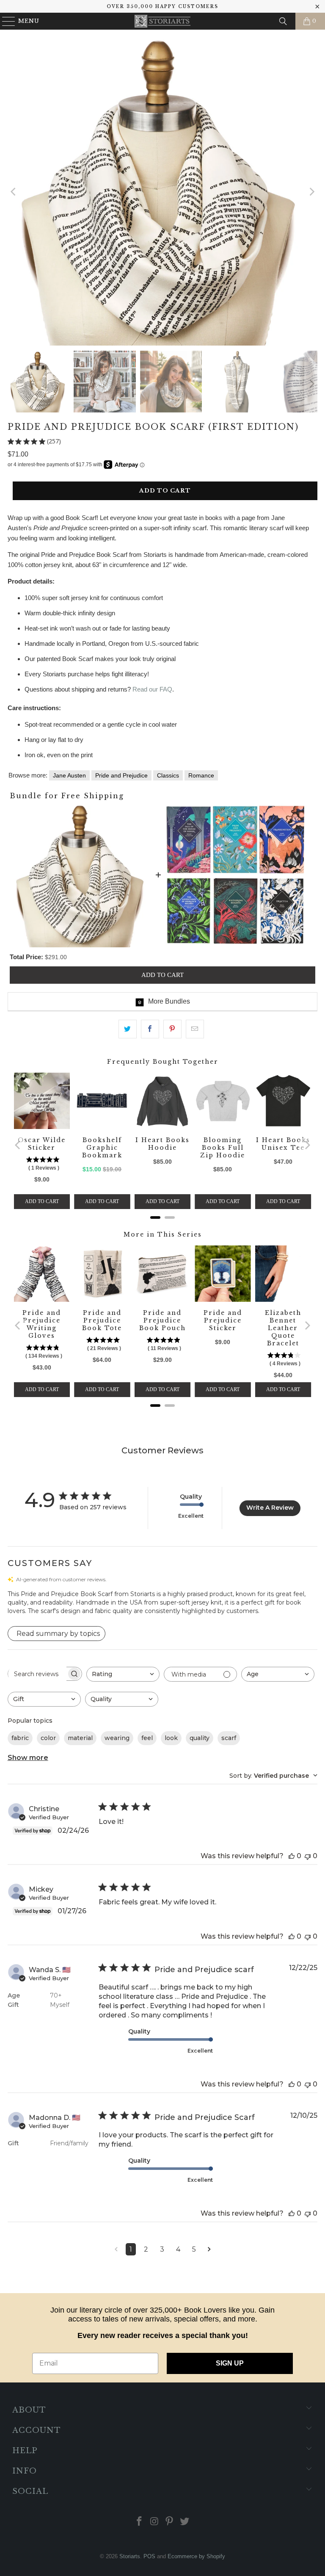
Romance (201, 775)
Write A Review (270, 1508)
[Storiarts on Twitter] (185, 2522)
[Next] (311, 192)
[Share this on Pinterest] (172, 1029)
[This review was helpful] (292, 1856)
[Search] (283, 21)
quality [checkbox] (200, 1738)
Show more (28, 1758)
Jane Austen (69, 775)
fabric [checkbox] (20, 1738)
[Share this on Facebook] (150, 1029)
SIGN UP (230, 2363)
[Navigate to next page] (209, 2249)
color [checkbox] (48, 1738)
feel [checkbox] (147, 1738)
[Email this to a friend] (195, 1029)
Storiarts (130, 2556)
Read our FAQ (152, 689)
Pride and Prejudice (121, 775)
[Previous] (14, 192)
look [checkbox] (171, 1738)
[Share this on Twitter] (128, 1029)
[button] (163, 1602)
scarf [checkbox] (229, 1738)
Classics (168, 775)
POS (149, 2556)
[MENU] (5, 21)
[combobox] (123, 1674)
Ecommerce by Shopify (196, 2556)
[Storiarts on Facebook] (140, 2522)
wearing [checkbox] (117, 1738)
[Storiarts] (162, 21)
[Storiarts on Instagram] (154, 2522)
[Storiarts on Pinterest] (170, 2522)
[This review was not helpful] (308, 1856)
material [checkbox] (80, 1738)
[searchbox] (37, 1674)
